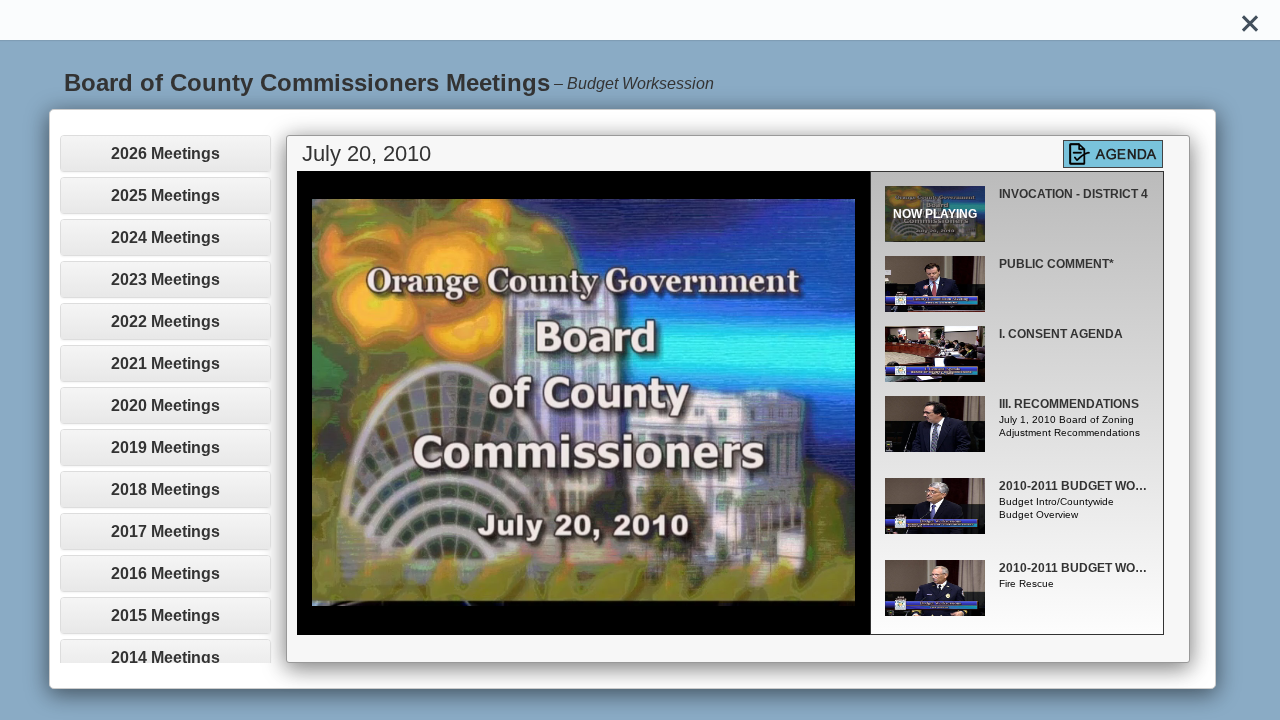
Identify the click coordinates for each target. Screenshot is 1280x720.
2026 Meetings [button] (165, 153)
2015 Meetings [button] (165, 615)
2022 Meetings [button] (165, 321)
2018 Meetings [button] (165, 489)
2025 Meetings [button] (165, 195)
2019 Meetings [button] (165, 447)
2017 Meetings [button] (165, 531)
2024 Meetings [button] (165, 237)
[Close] (1250, 20)
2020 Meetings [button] (165, 405)
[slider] (561, 619)
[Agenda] (1113, 154)
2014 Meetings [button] (165, 657)
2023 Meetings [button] (165, 279)
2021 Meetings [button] (165, 363)
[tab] (165, 153)
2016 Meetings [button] (165, 573)
